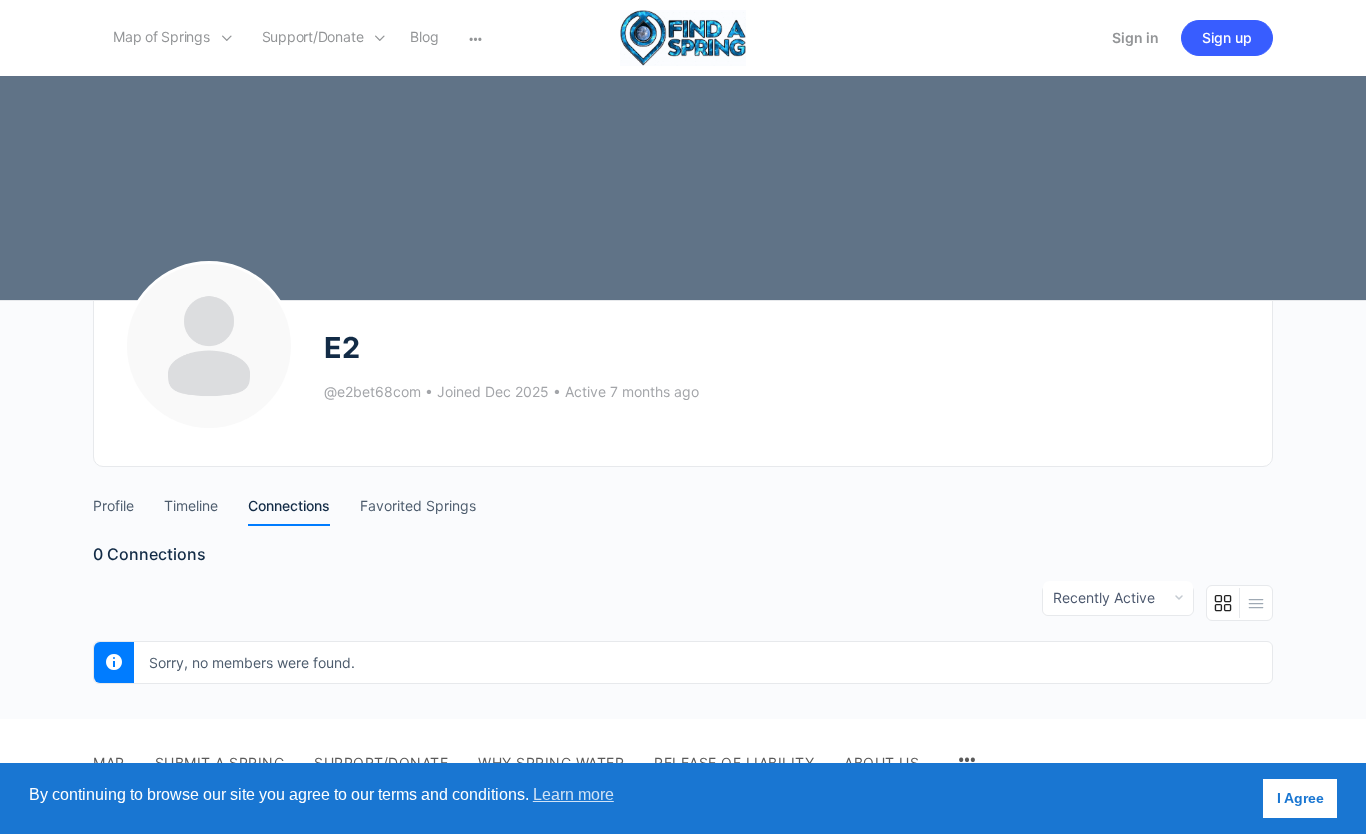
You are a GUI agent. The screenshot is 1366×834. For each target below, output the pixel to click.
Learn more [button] (573, 794)
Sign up (1227, 37)
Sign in (1135, 37)
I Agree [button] (1300, 798)
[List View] (1256, 603)
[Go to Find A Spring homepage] (683, 36)
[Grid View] (1223, 603)
